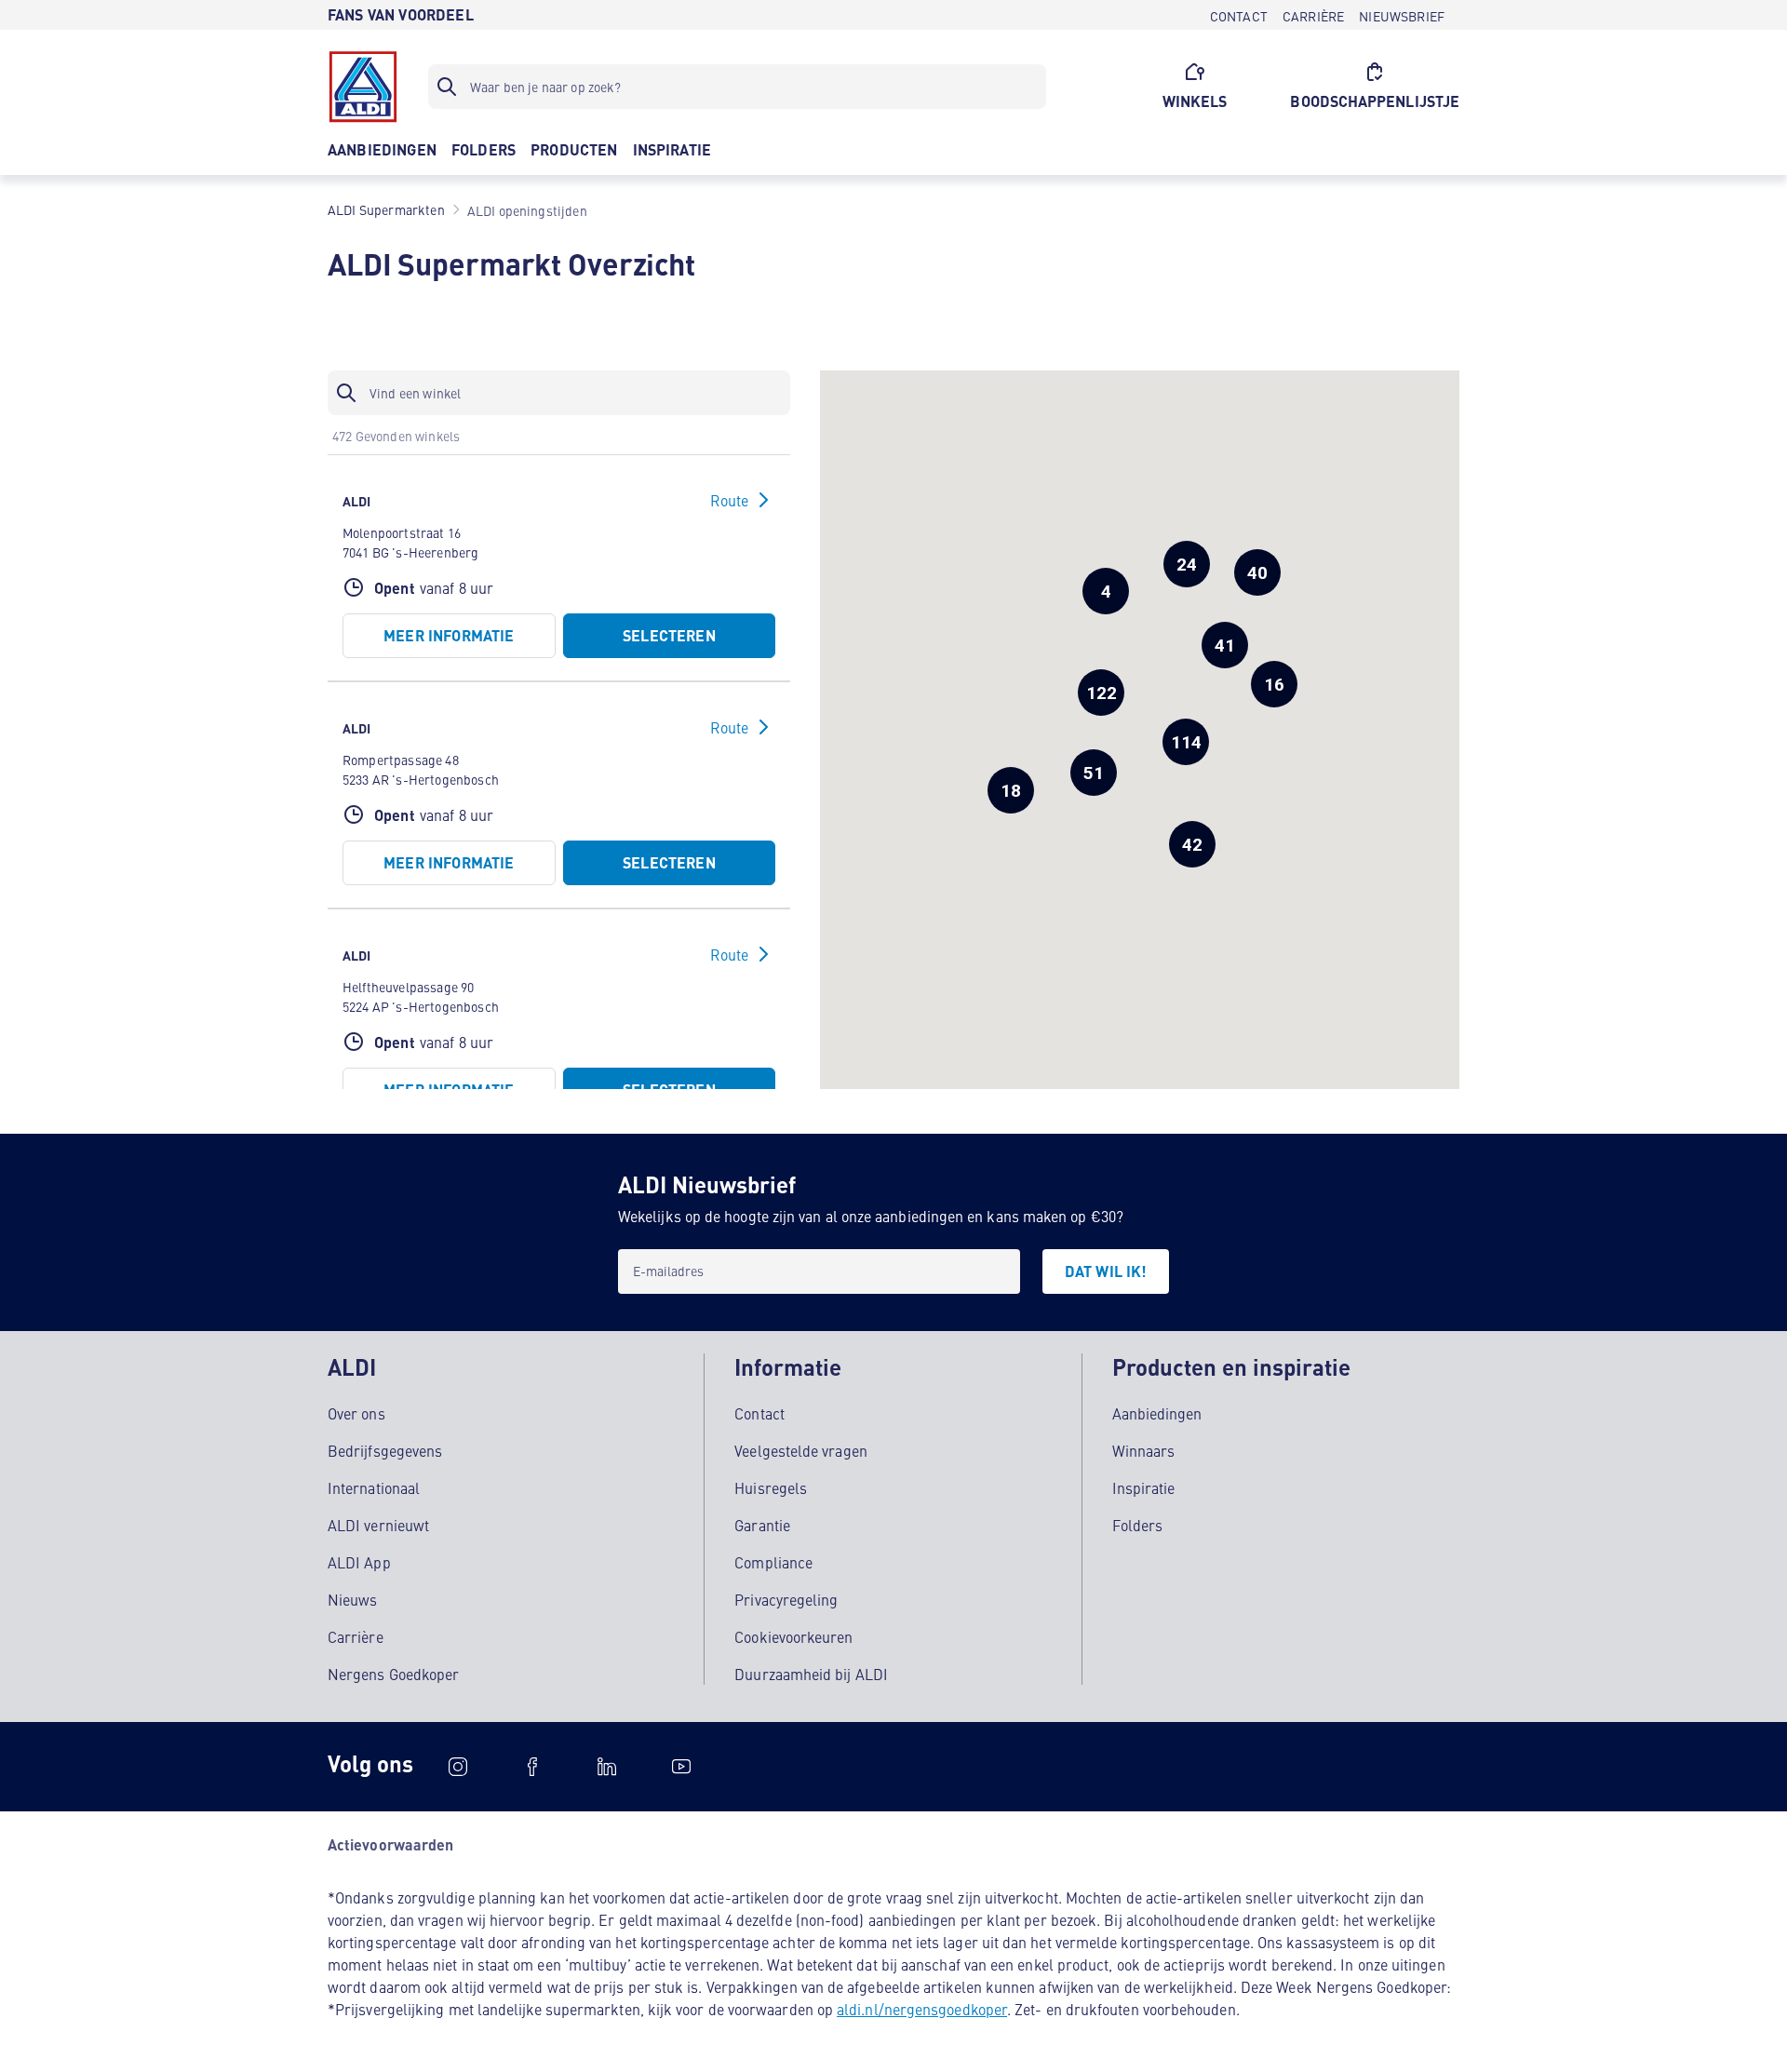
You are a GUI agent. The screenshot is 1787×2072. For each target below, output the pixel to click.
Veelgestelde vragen (801, 1450)
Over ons (356, 1413)
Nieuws (352, 1599)
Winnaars (1144, 1450)
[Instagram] (458, 1767)
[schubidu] (532, 1767)
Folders (1138, 1525)
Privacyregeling (786, 1599)
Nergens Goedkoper (393, 1674)
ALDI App (359, 1562)
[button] (1101, 693)
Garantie (762, 1525)
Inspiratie (1144, 1487)
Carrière (356, 1636)
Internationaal (374, 1487)
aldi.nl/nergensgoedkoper (922, 2009)
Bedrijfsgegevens (385, 1450)
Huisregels (771, 1487)
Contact (759, 1413)
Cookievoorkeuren (793, 1636)
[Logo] (363, 87)
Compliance (773, 1562)
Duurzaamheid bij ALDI (811, 1674)
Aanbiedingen (1157, 1413)
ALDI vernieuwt (378, 1525)
